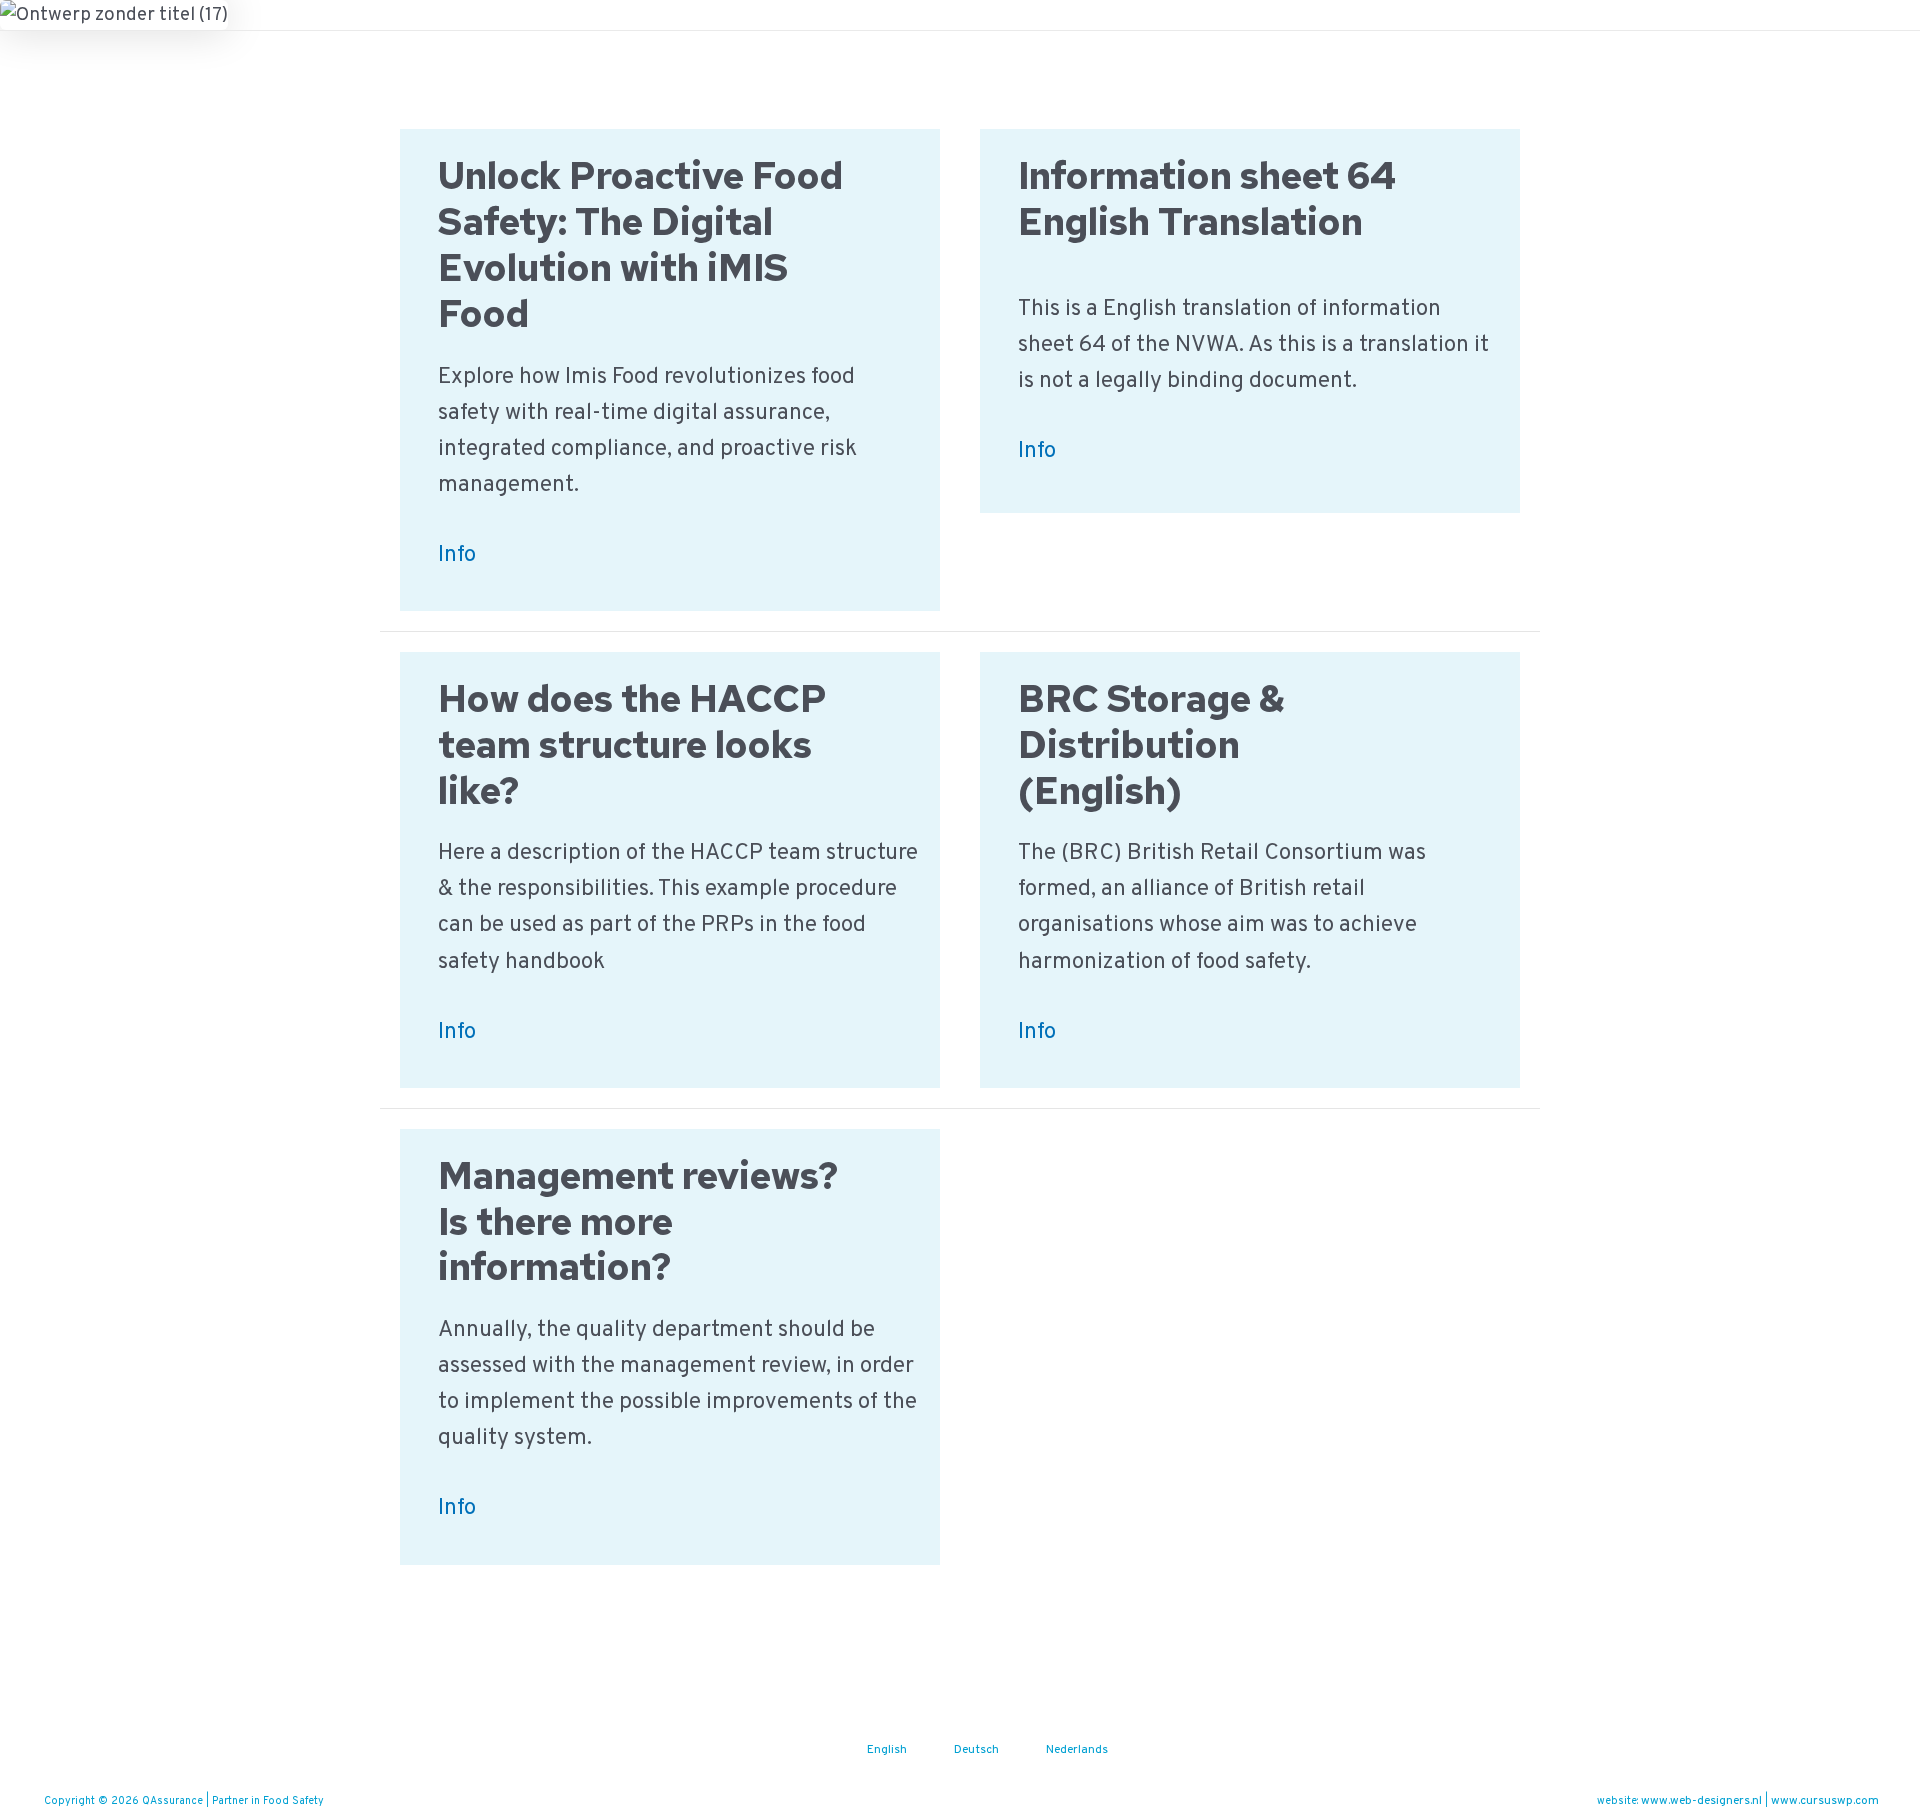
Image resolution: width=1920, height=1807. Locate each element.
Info (457, 557)
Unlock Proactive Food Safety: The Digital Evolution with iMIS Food (640, 244)
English (887, 1750)
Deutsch (976, 1750)
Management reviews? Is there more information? (638, 1221)
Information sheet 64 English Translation (1207, 198)
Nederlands (1077, 1750)
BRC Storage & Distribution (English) (1151, 744)
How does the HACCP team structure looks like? (632, 744)
